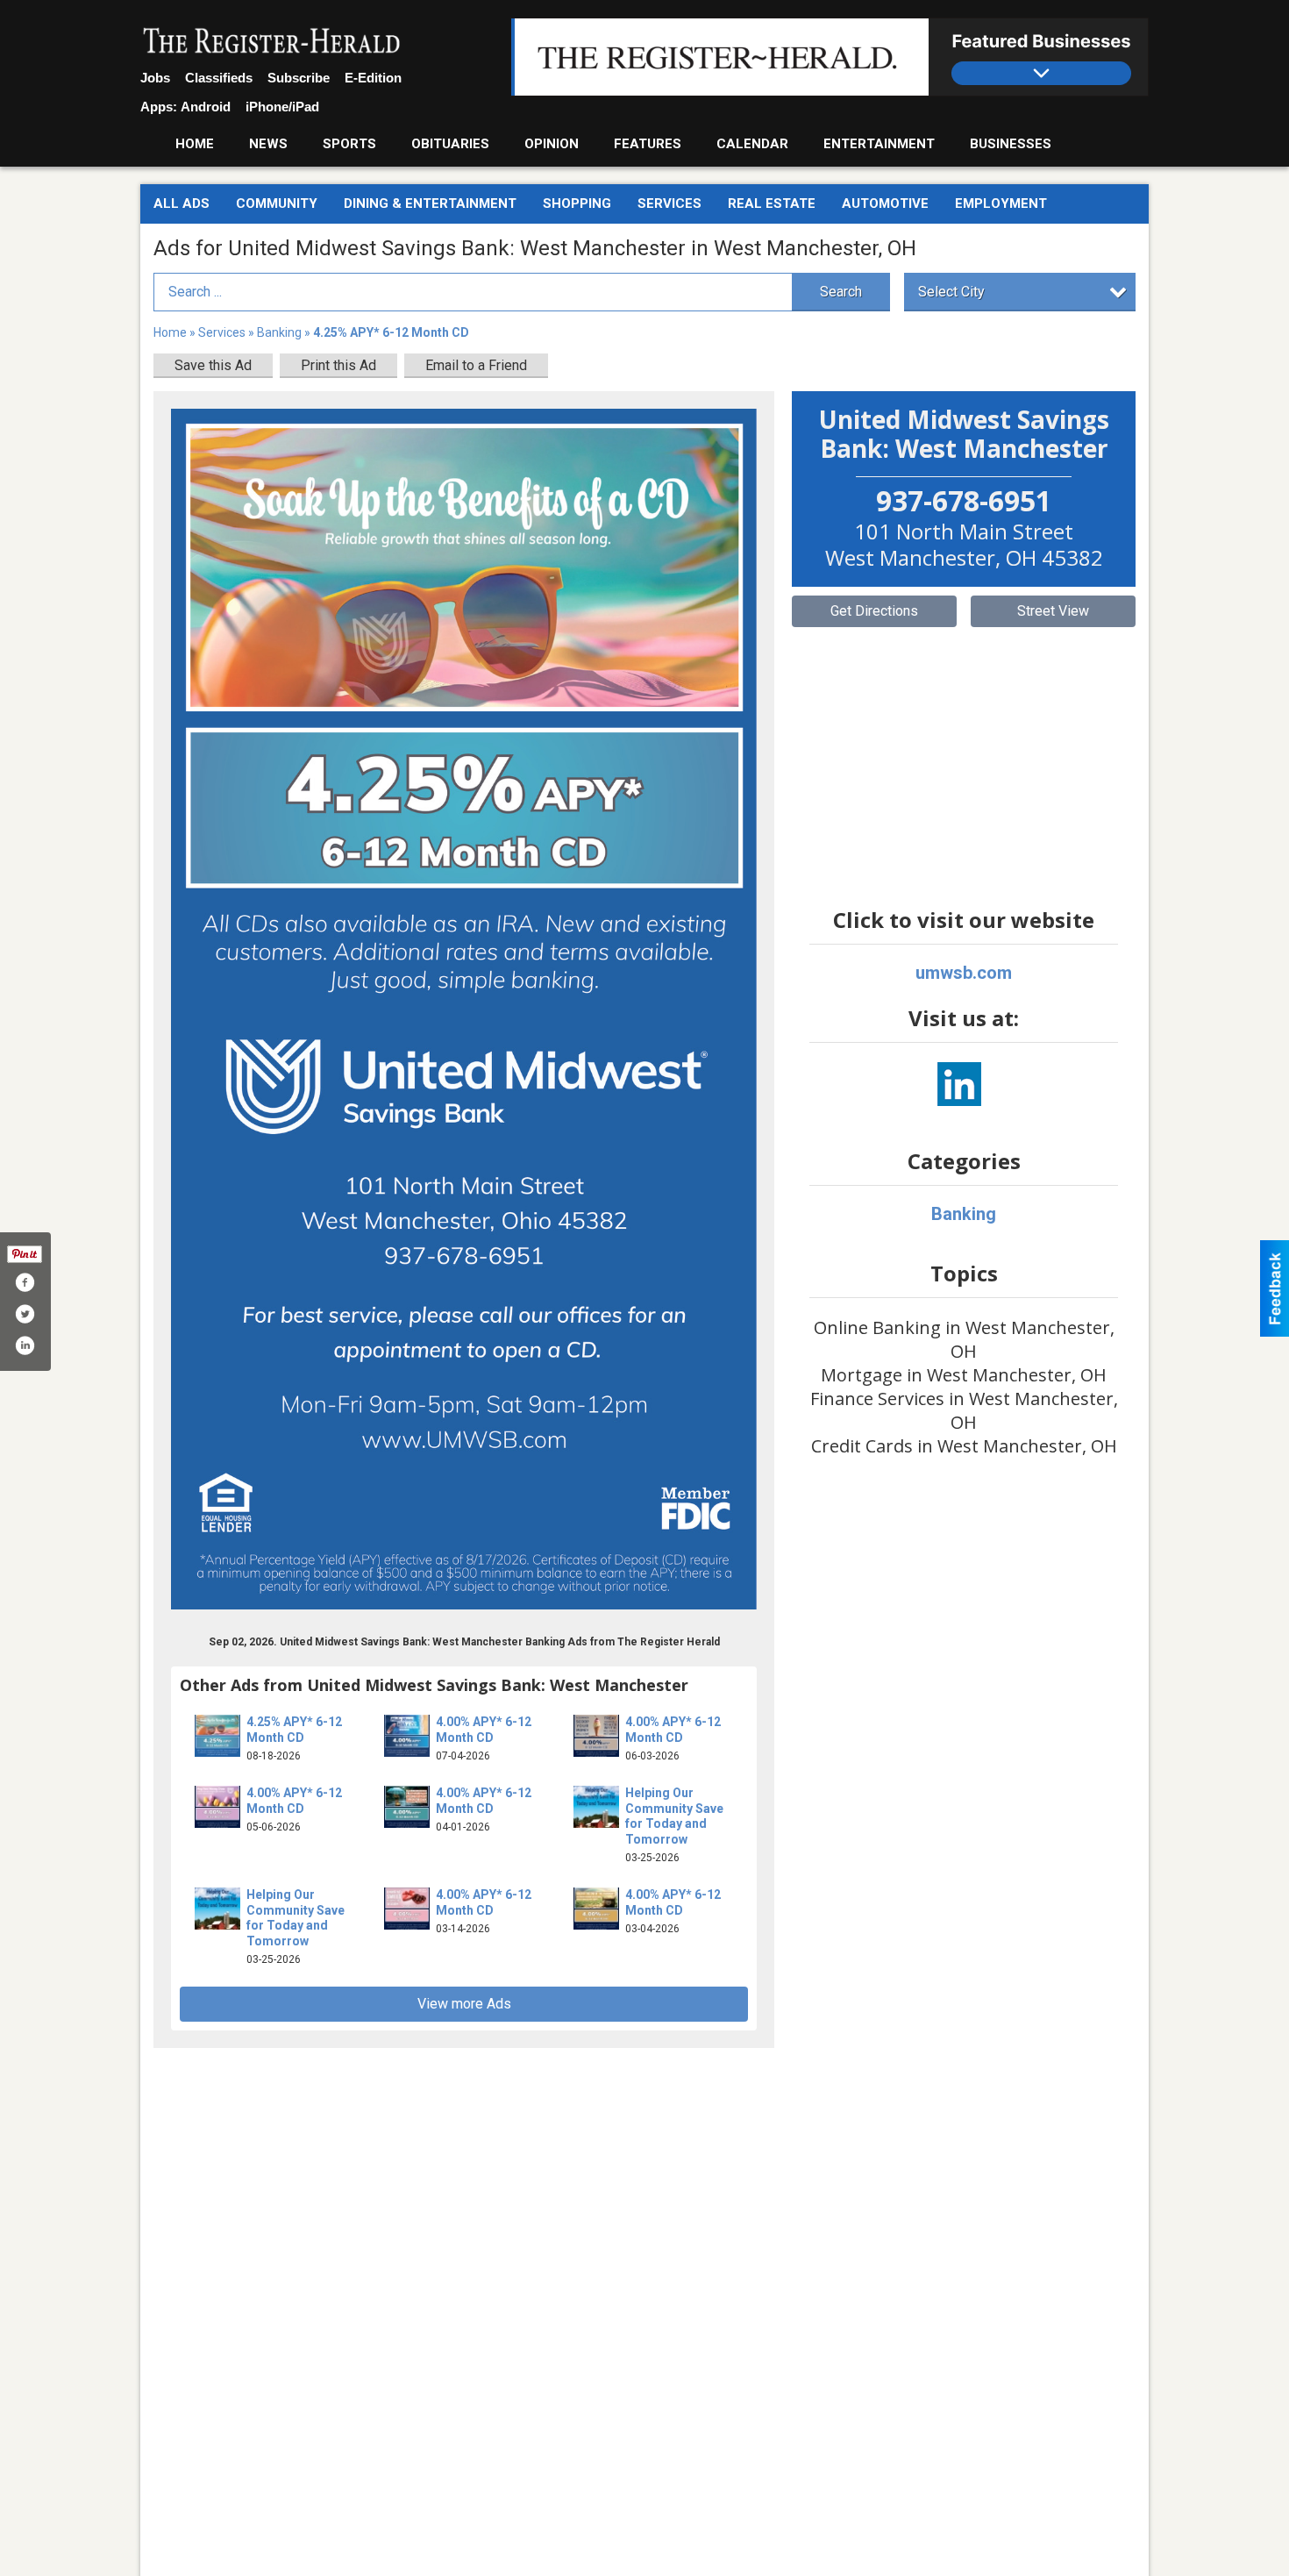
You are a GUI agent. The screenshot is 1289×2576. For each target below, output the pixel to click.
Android (206, 107)
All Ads (182, 203)
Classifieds (219, 78)
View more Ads (464, 2004)
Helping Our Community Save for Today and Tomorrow (674, 1816)
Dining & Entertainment (430, 203)
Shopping (577, 203)
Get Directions (874, 611)
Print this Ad (338, 365)
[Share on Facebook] (25, 1282)
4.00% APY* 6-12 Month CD (484, 1730)
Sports (349, 144)
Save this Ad (213, 365)
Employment (1001, 203)
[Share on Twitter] (25, 1314)
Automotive (885, 203)
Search (841, 292)
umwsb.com (964, 973)
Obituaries (450, 144)
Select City (951, 292)
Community (277, 203)
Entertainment (879, 144)
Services (669, 203)
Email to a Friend (476, 365)
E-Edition (373, 78)
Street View (1053, 611)
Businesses (1011, 144)
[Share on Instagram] (25, 1345)
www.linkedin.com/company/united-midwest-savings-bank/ (959, 1084)
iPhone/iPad (282, 107)
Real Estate (772, 203)
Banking (281, 332)
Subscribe (299, 78)
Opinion (552, 144)
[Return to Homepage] (272, 42)
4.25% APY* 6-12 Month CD (294, 1730)
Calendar (752, 144)
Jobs (155, 78)
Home (195, 144)
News (268, 144)
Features (648, 144)
